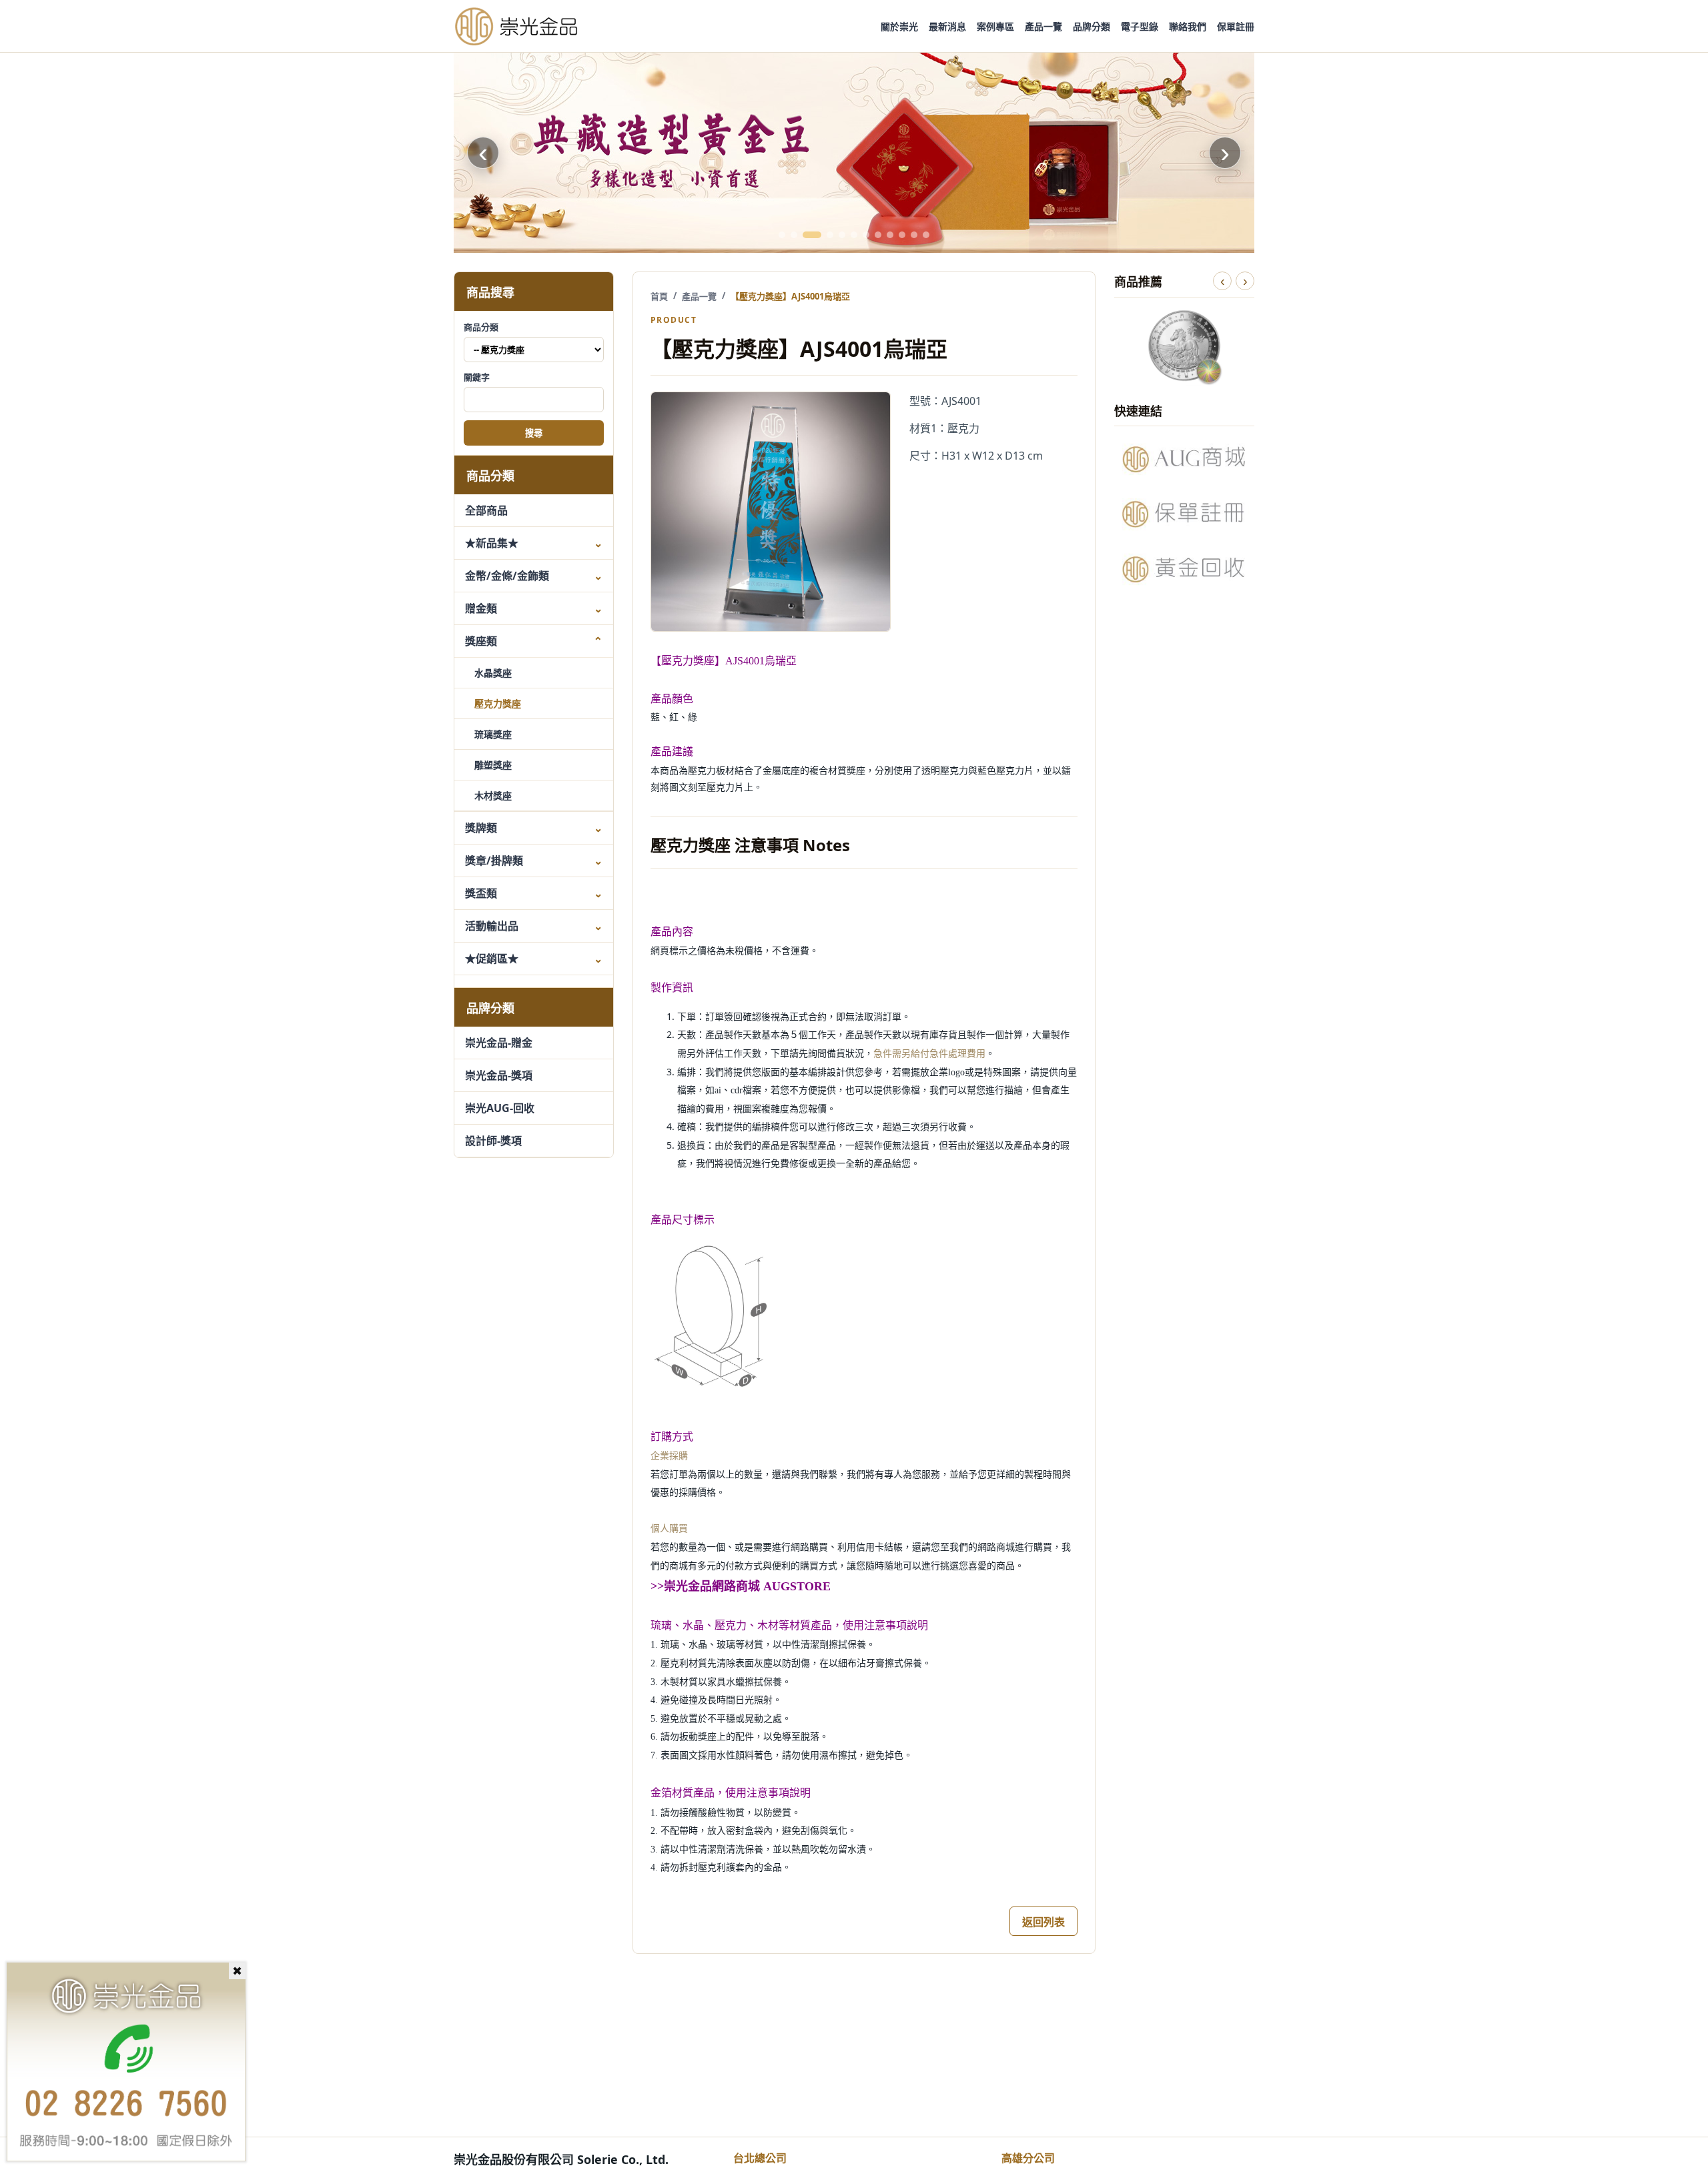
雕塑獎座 (493, 765)
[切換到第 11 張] (914, 235)
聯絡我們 (1188, 26)
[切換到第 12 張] (926, 235)
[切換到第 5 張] (842, 235)
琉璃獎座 (493, 734)
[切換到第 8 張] (878, 235)
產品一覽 (1043, 26)
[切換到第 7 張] (866, 235)
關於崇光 (899, 26)
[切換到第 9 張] (890, 235)
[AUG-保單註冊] (1184, 514)
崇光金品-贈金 (499, 1043)
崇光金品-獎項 (499, 1075)
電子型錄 (1140, 26)
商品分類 (481, 327)
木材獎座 (493, 795)
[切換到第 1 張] (782, 235)
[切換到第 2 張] (794, 235)
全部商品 (486, 510)
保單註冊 (1236, 26)
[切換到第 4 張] (830, 235)
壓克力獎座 (498, 703)
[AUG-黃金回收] (1184, 569)
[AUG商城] (1184, 459)
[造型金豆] (854, 153)
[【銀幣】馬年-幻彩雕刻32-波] (1184, 346)
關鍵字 (477, 377)
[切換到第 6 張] (854, 235)
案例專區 (995, 26)
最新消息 (947, 26)
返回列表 (1043, 1922)
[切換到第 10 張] (902, 235)
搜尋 (534, 434)
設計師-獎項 (493, 1141)
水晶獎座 (493, 673)
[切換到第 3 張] (812, 235)
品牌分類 (1092, 26)
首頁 (659, 296)
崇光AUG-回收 (500, 1108)
